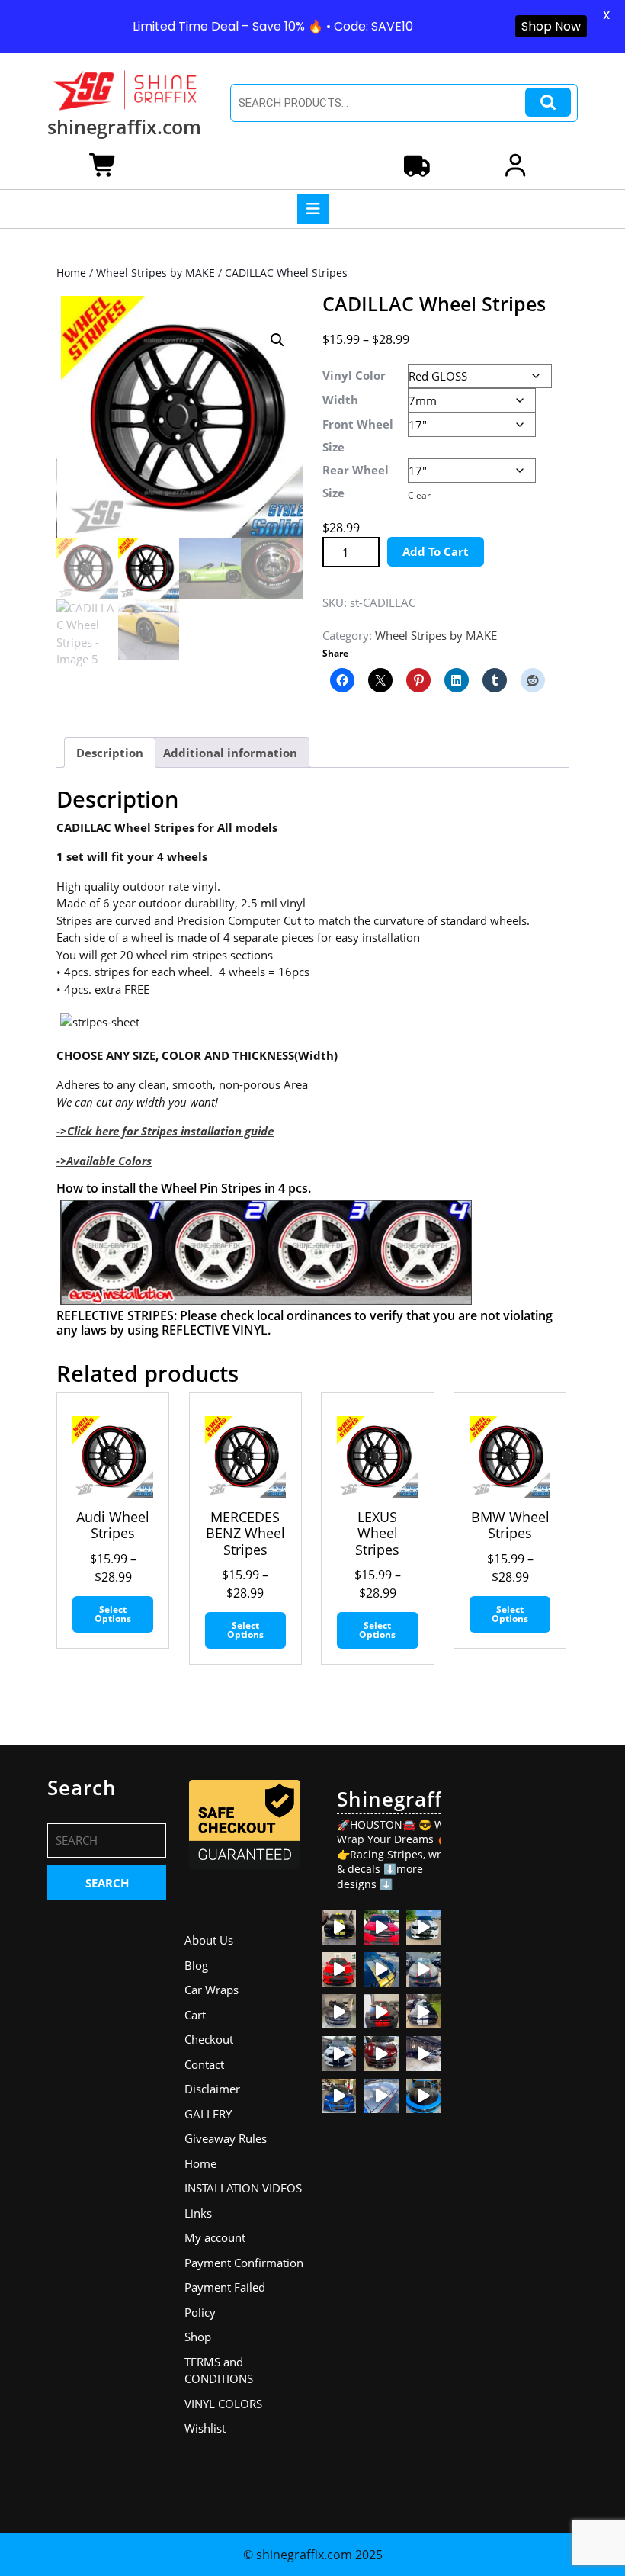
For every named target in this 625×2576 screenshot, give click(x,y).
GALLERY (208, 2114)
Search (548, 103)
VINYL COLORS (223, 2404)
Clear (419, 495)
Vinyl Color (354, 375)
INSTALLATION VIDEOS (243, 2188)
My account (215, 2237)
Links (198, 2213)
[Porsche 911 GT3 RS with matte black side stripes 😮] (423, 2053)
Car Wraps (212, 1990)
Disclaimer (212, 2089)
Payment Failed (225, 2287)
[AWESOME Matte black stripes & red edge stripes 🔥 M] (423, 1969)
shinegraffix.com (124, 127)
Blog (196, 1965)
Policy (200, 2312)
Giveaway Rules (226, 2138)
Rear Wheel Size (356, 481)
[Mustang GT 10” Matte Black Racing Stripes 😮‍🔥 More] (339, 2011)
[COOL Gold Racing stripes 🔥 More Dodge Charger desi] (381, 1969)
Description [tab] (110, 753)
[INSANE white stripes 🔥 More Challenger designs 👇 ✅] (423, 2011)
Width (340, 400)
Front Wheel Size (358, 435)
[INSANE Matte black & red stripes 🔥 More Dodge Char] (381, 2053)
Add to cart (436, 551)
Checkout (209, 2039)
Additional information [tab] (230, 753)
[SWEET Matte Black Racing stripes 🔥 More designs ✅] (339, 1969)
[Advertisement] (518, 2005)
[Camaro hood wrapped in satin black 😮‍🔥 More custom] (423, 2096)
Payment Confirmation (244, 2263)
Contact (204, 2064)
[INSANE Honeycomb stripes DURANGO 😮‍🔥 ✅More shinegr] (381, 1927)
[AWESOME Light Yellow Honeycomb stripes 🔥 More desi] (339, 1927)
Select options (113, 1614)
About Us (209, 1940)
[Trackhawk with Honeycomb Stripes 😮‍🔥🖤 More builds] (423, 1927)
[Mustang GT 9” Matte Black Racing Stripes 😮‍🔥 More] (339, 2096)
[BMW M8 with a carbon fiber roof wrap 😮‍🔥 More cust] (381, 2096)
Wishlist (205, 2428)
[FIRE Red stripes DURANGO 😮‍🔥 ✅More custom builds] (381, 2011)
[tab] (313, 209)
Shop (198, 2337)
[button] (277, 340)
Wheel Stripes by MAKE (155, 273)
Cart (195, 2015)
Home (71, 273)
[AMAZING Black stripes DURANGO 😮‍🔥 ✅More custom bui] (339, 2053)
